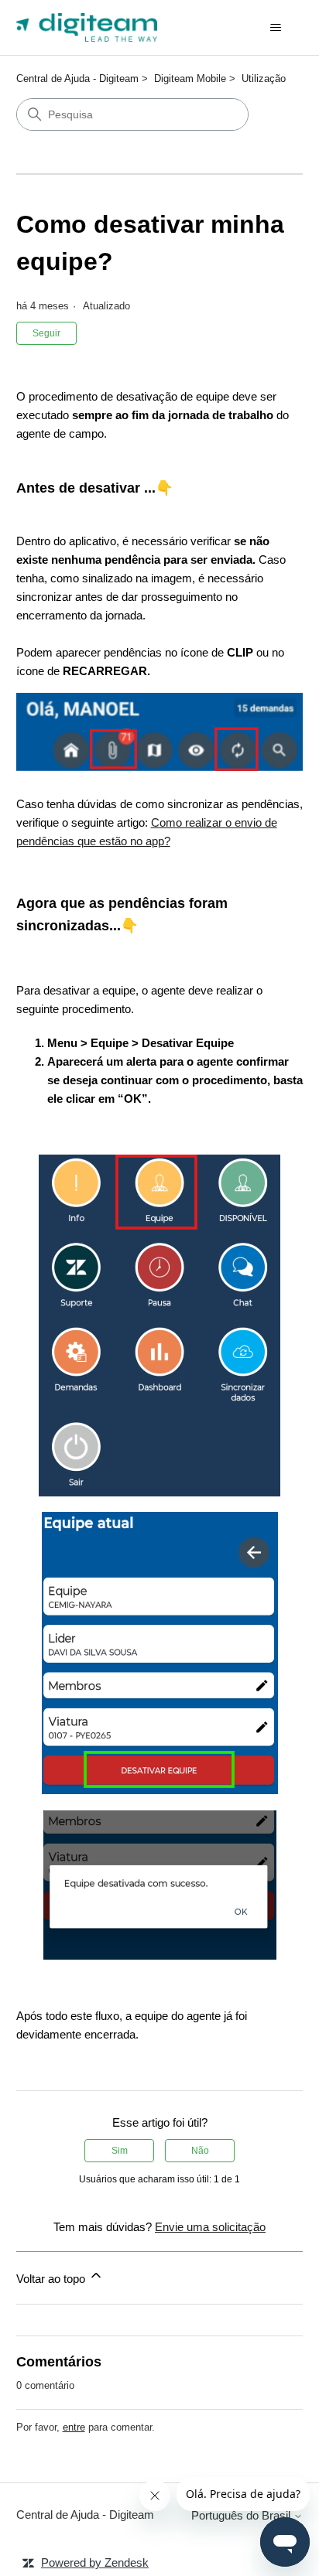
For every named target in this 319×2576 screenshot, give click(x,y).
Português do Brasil (242, 2515)
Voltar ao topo (52, 2279)
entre (74, 2427)
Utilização (264, 78)
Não (200, 2151)
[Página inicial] (87, 27)
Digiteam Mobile (190, 78)
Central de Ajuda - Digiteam (77, 78)
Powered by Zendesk (95, 2562)
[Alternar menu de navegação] (275, 28)
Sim (120, 2151)
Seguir (46, 333)
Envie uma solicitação (210, 2227)
